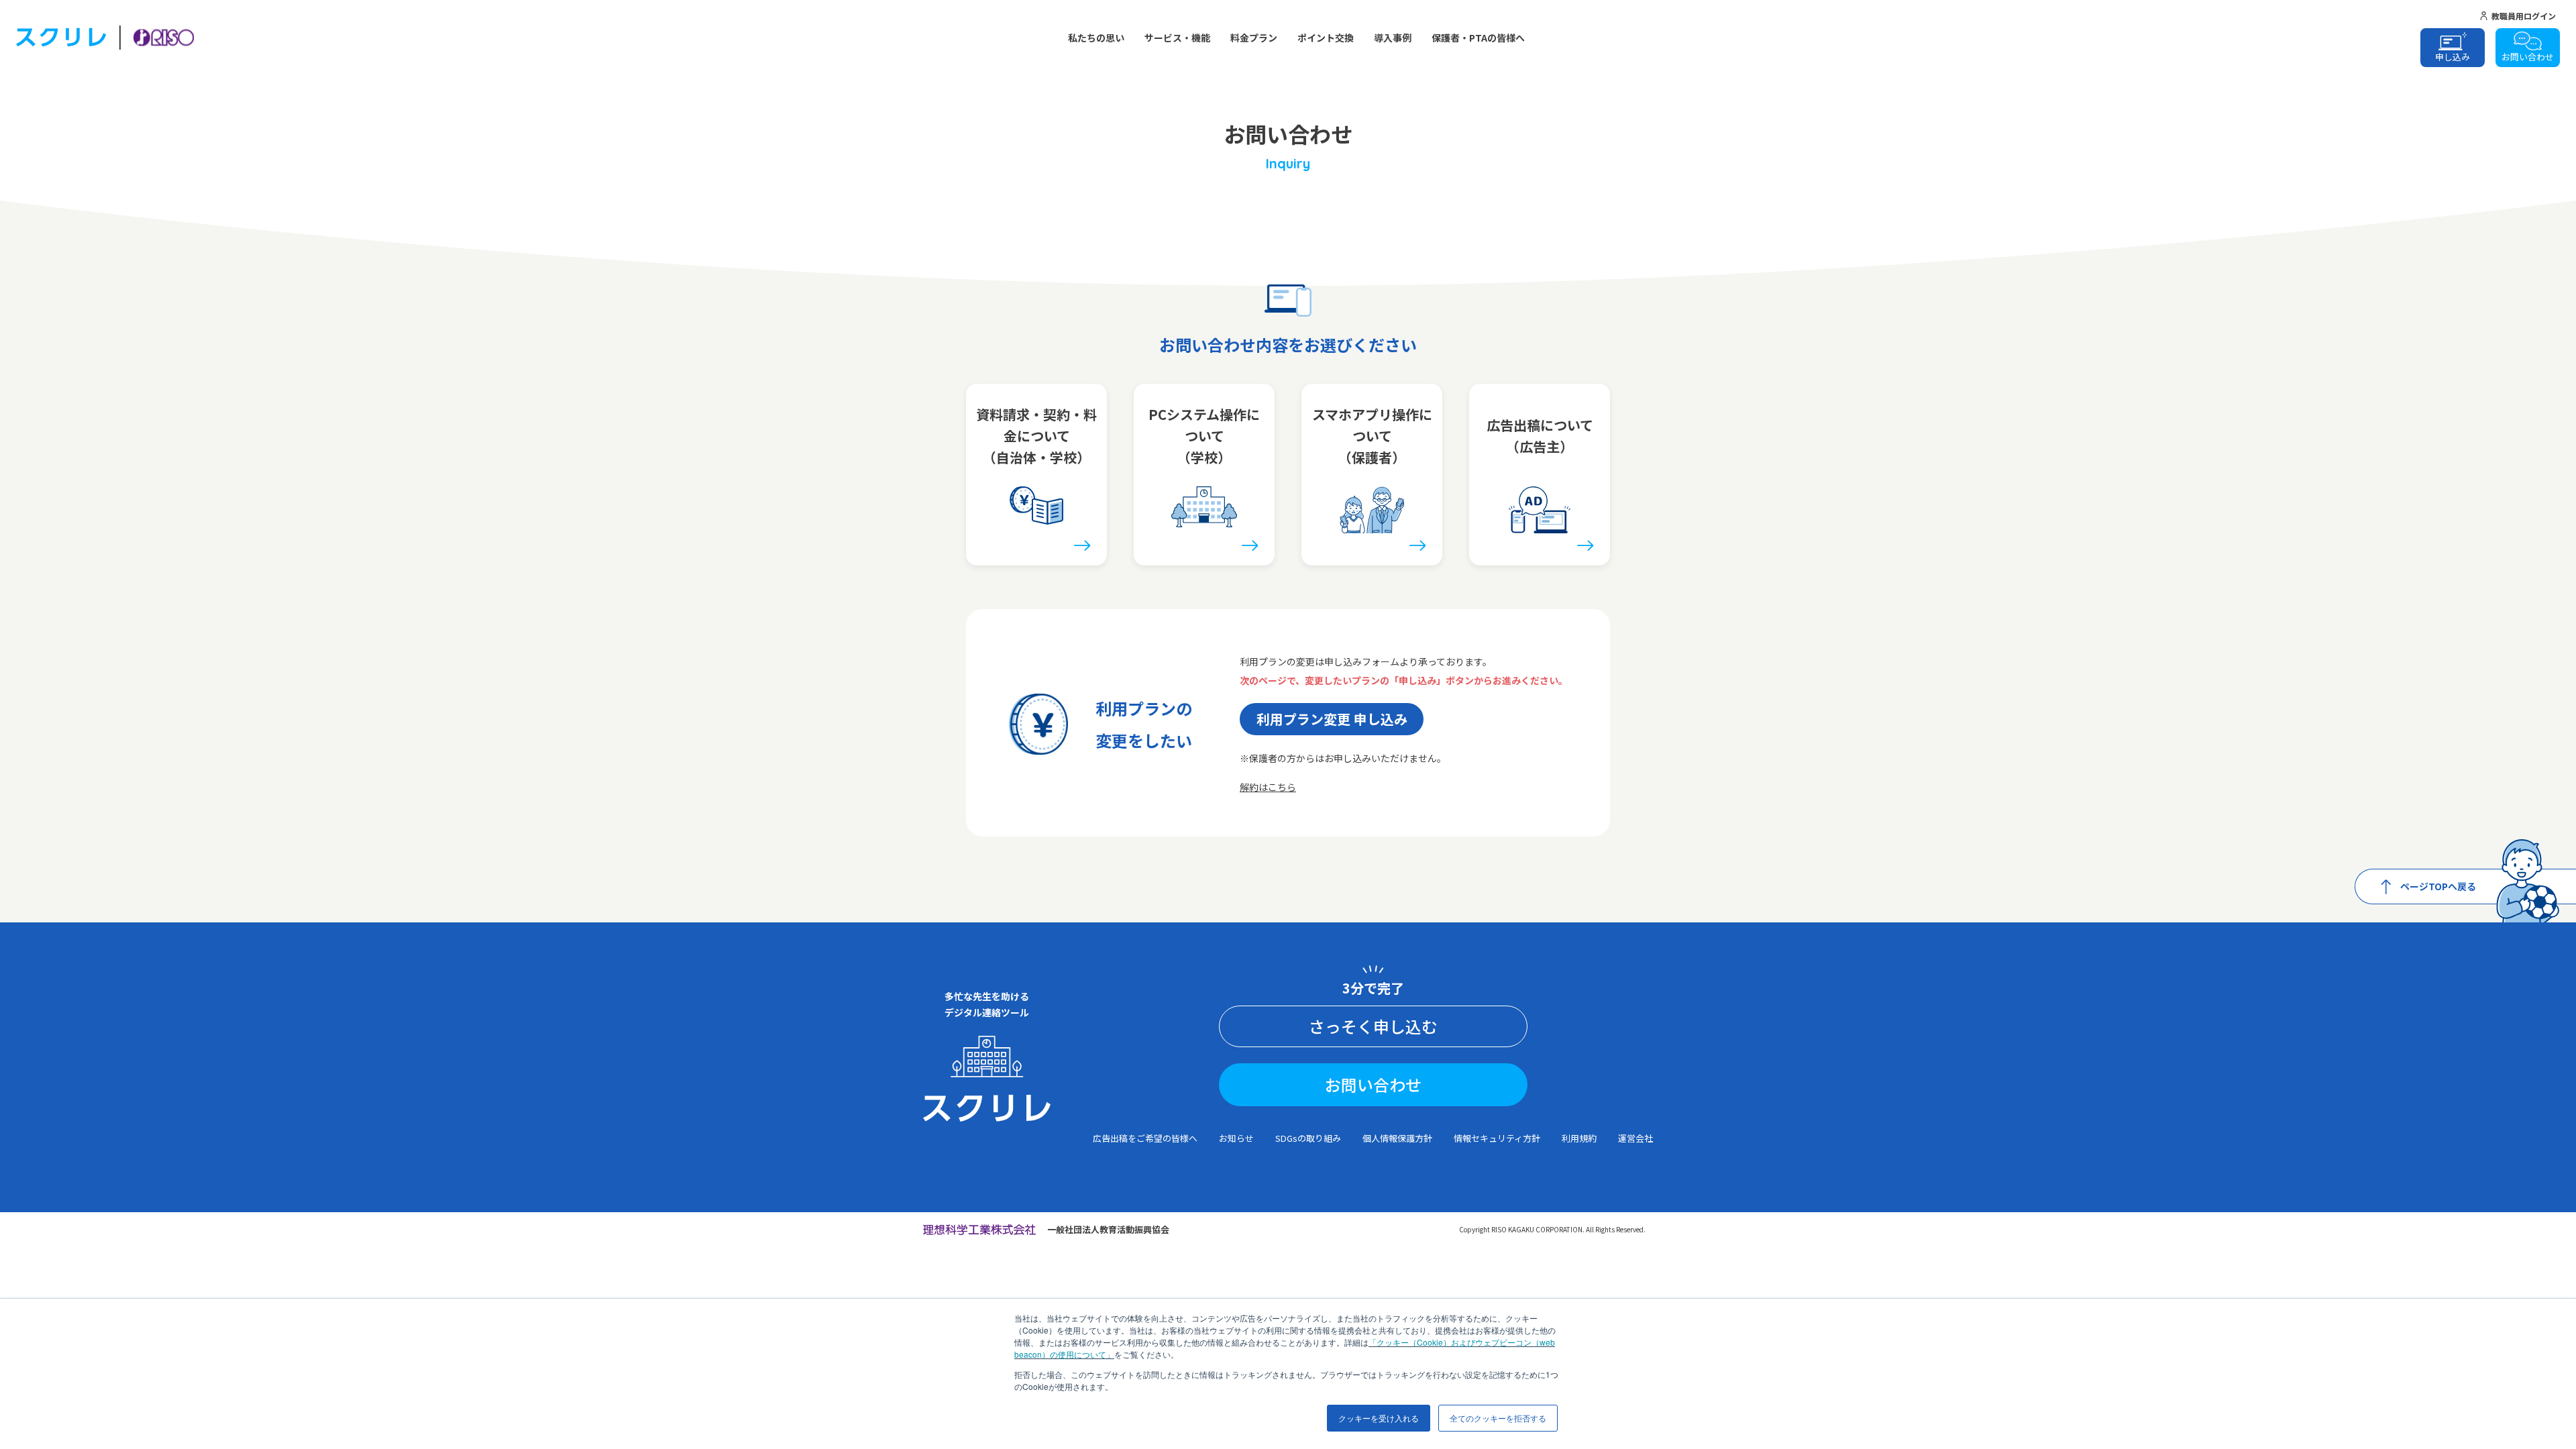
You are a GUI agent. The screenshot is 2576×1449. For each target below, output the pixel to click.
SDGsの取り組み (1308, 1138)
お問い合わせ (1373, 1084)
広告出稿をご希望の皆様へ (1145, 1138)
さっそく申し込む (1373, 1026)
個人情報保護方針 (1397, 1138)
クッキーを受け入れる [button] (1379, 1418)
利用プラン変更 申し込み (1332, 719)
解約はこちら (1268, 787)
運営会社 (1635, 1138)
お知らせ (1236, 1138)
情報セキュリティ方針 (1497, 1138)
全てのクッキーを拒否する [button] (1498, 1418)
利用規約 (1579, 1138)
